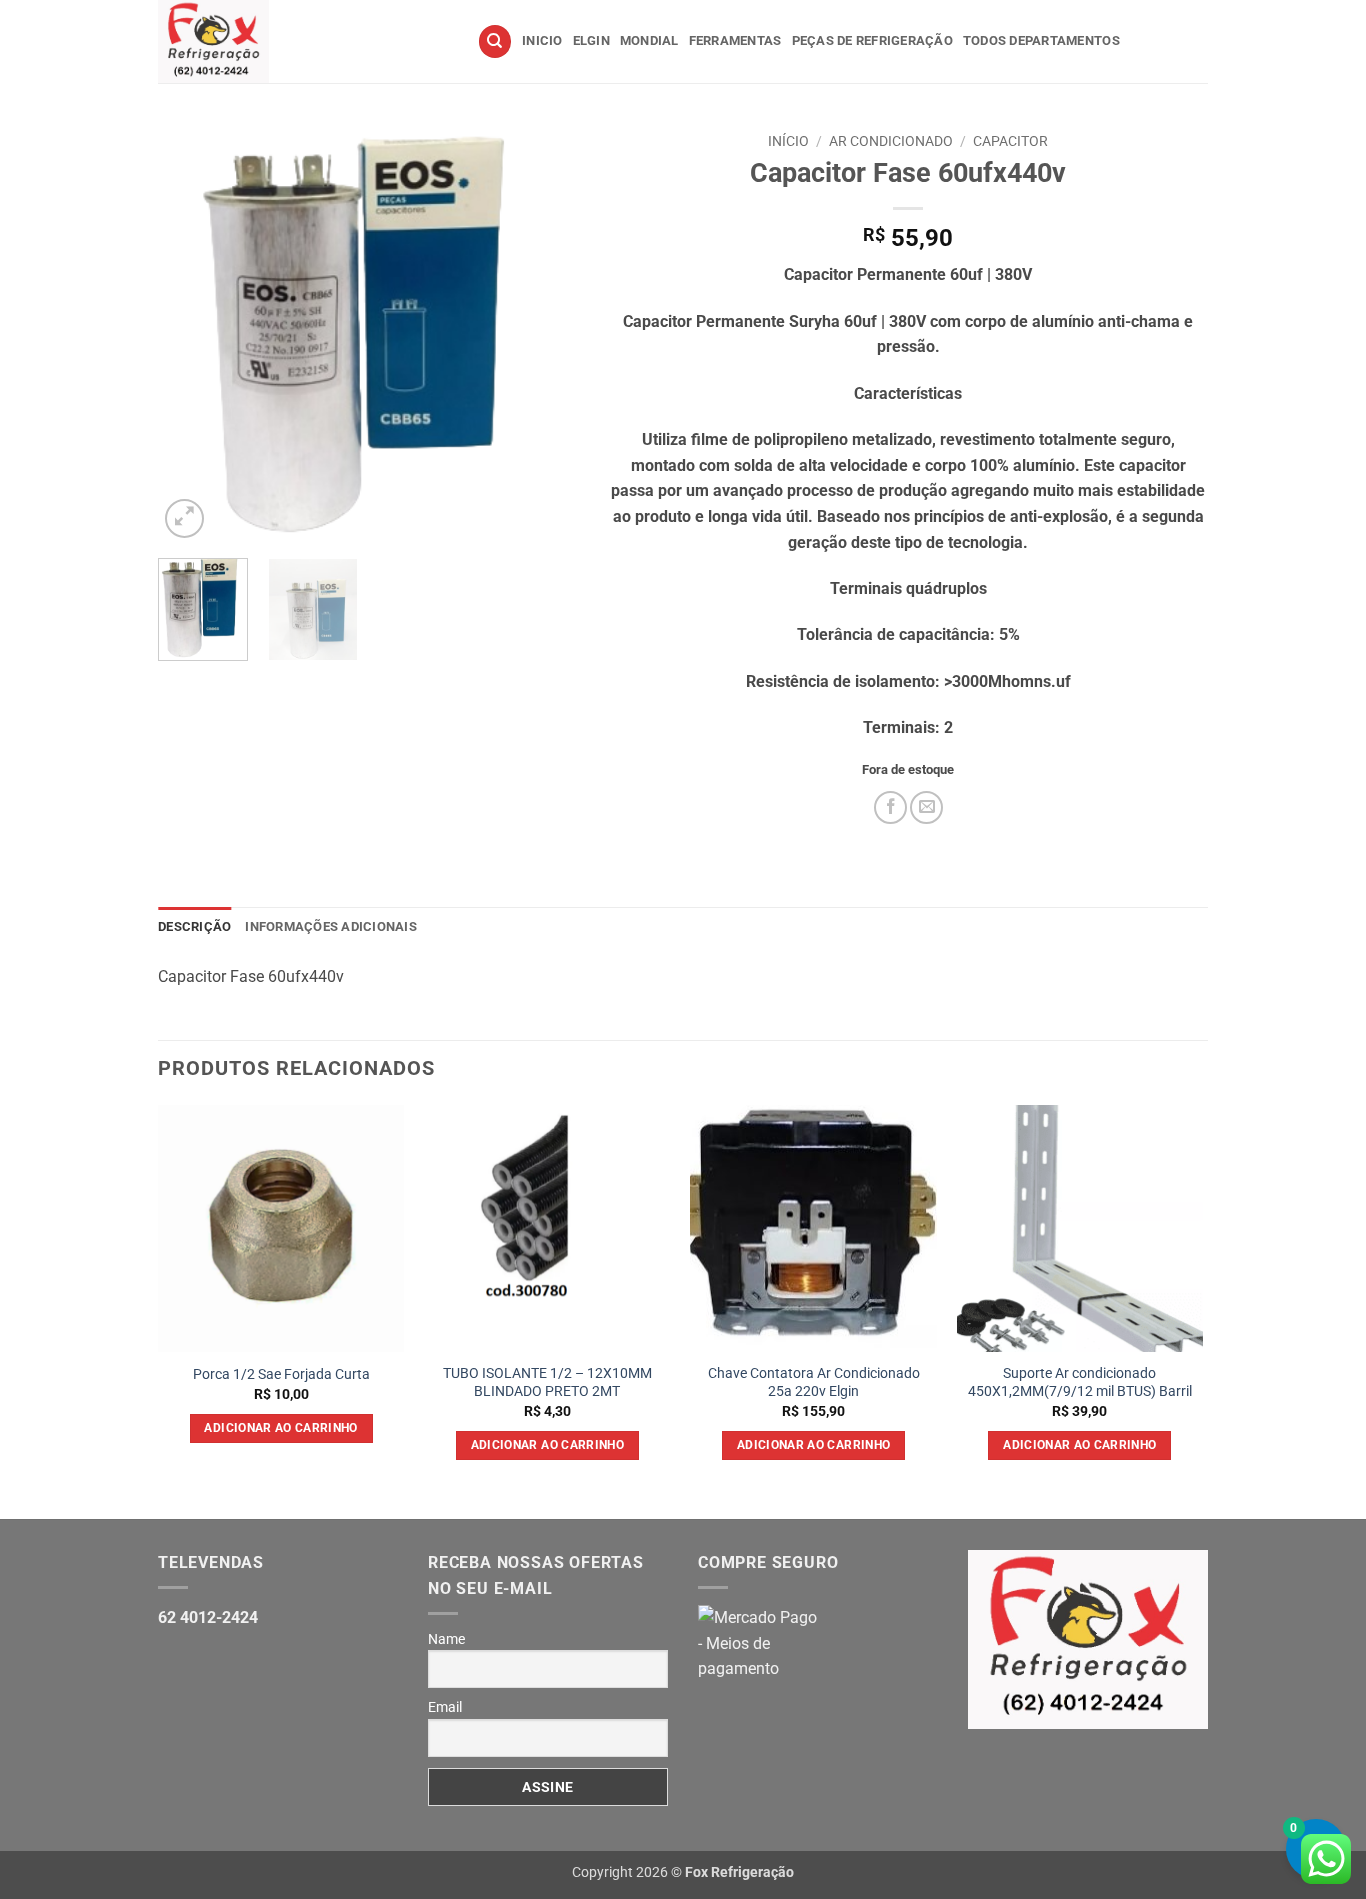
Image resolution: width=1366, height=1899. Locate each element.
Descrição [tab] (194, 926)
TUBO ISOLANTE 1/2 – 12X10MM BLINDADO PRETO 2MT (547, 1383)
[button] (184, 518)
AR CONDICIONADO (891, 141)
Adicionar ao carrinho (280, 1428)
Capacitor (1010, 141)
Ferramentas (735, 40)
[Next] (544, 333)
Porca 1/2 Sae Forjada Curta (281, 1374)
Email (445, 1707)
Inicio (542, 40)
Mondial (649, 40)
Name (446, 1639)
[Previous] (192, 333)
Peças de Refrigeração (872, 40)
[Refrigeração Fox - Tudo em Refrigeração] (302, 41)
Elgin (591, 40)
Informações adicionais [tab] (331, 926)
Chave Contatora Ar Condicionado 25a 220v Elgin (814, 1383)
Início (788, 141)
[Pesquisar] (495, 41)
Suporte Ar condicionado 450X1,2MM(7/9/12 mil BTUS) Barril (1080, 1383)
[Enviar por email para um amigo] (926, 807)
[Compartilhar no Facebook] (890, 807)
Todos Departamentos (1041, 40)
